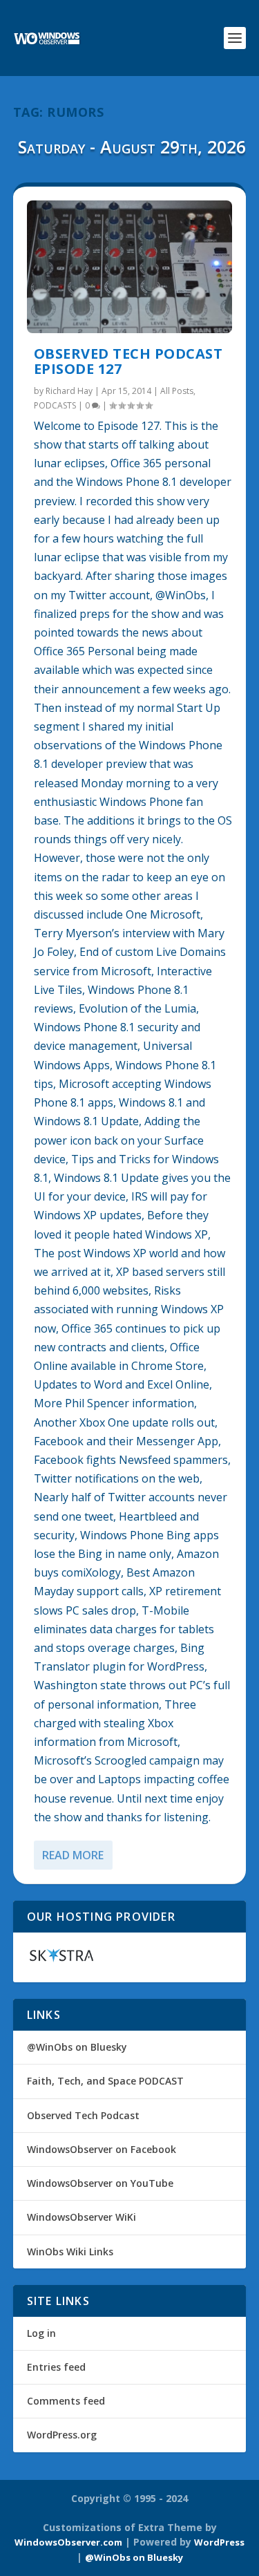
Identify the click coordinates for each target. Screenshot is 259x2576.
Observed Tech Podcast (83, 2115)
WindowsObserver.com (68, 2542)
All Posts (177, 391)
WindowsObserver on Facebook (102, 2149)
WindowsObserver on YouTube (100, 2183)
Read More (73, 1855)
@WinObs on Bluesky (77, 2047)
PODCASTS (55, 405)
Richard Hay (69, 391)
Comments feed (66, 2401)
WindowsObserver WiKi (81, 2217)
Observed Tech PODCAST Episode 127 (128, 361)
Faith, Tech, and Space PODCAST (105, 2081)
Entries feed (56, 2367)
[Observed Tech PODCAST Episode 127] (130, 267)
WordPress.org (62, 2435)
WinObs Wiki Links (70, 2251)
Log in (41, 2333)
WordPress (219, 2542)
